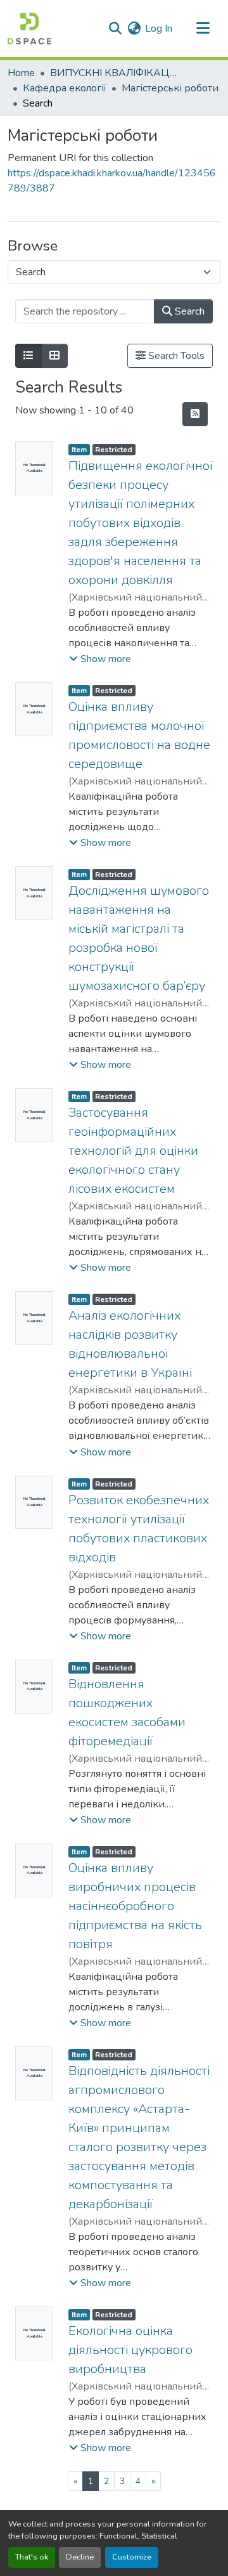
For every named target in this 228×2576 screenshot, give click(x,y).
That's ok (32, 2557)
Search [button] (188, 311)
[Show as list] (28, 356)
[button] (29, 29)
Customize (132, 2557)
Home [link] (21, 73)
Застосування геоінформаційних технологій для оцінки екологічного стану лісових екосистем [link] (133, 1151)
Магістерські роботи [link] (170, 88)
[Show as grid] (54, 356)
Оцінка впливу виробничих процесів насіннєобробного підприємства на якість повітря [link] (135, 1906)
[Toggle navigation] (203, 29)
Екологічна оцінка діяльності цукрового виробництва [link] (130, 2350)
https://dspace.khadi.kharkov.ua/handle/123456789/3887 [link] (112, 181)
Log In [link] (159, 29)
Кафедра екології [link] (65, 88)
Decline (80, 2557)
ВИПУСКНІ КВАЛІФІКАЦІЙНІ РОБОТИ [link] (113, 73)
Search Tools (175, 356)
